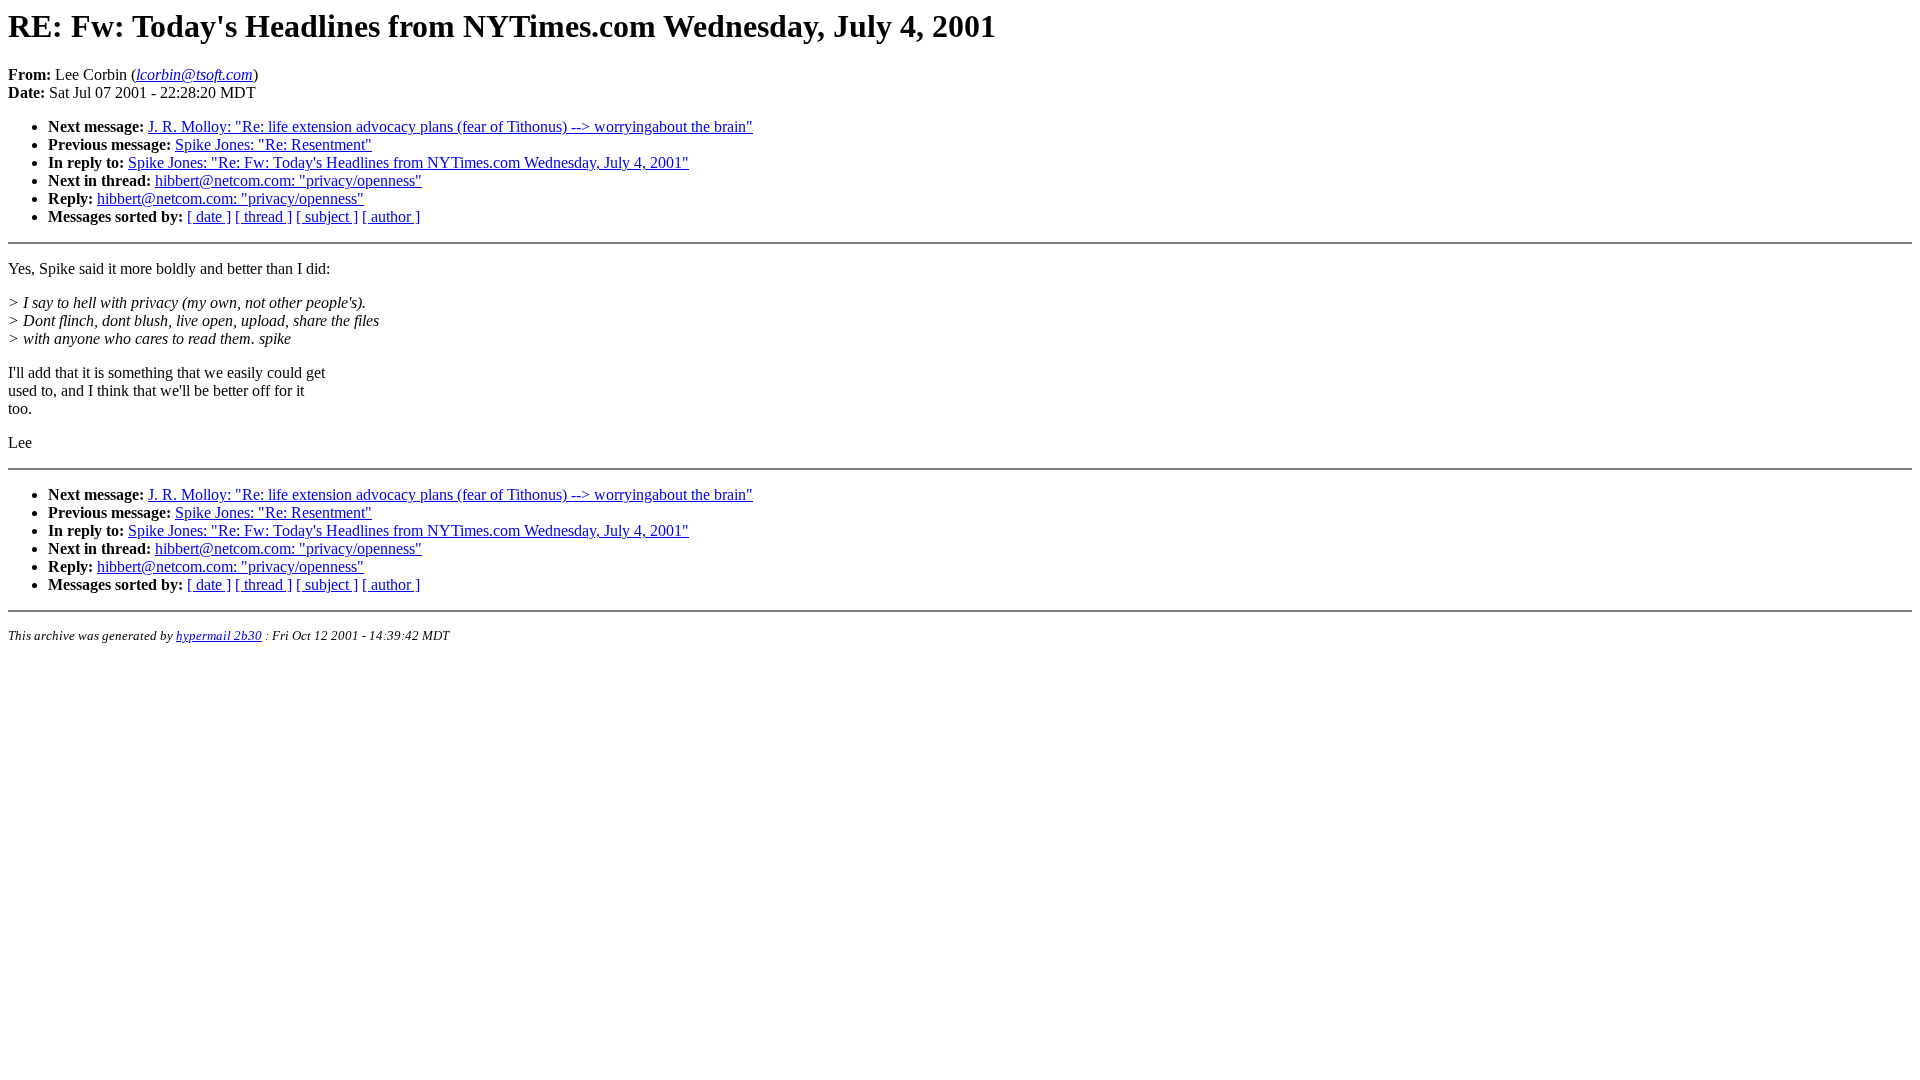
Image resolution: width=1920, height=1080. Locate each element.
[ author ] (391, 216)
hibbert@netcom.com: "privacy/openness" (288, 180)
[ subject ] (327, 216)
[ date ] (209, 216)
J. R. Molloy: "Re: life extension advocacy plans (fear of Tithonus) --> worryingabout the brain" (450, 126)
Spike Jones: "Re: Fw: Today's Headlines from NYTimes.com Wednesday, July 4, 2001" (408, 162)
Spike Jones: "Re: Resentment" (273, 144)
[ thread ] (263, 216)
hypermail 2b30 (219, 635)
